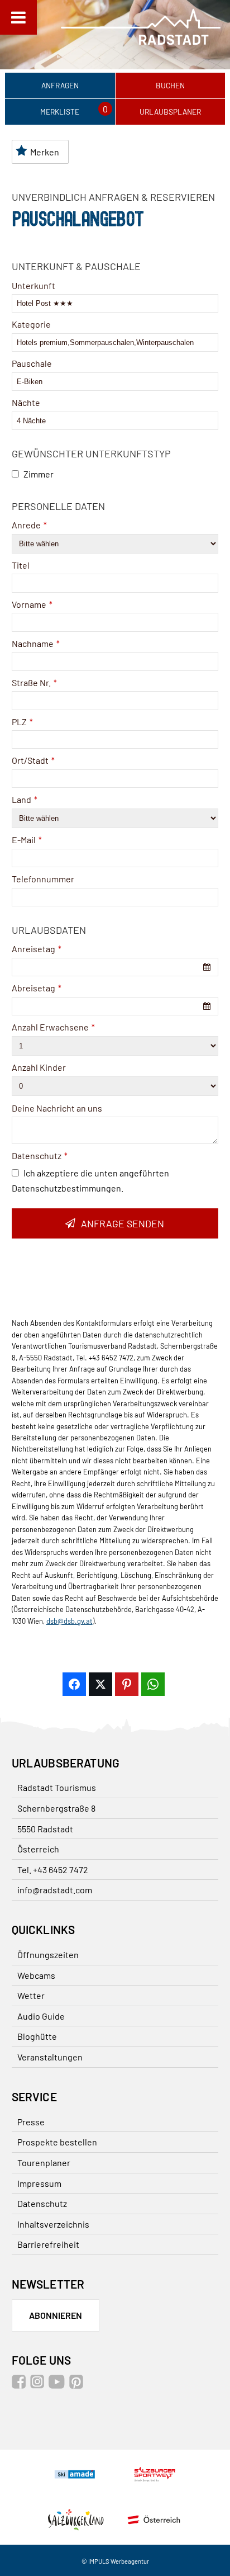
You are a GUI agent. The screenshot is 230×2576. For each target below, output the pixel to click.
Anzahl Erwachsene (53, 1027)
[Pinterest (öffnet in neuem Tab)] (78, 2385)
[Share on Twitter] (100, 1684)
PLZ (22, 722)
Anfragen (60, 85)
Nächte (26, 402)
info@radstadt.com (55, 1890)
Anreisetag (37, 949)
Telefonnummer (43, 879)
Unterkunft (33, 285)
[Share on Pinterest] (127, 1684)
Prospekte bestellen (57, 2142)
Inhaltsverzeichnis (53, 2224)
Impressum (39, 2183)
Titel (21, 565)
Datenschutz (40, 1155)
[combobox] (115, 967)
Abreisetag (37, 988)
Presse (31, 2122)
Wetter (31, 1995)
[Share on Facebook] (74, 1684)
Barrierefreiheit (48, 2244)
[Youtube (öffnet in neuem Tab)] (58, 2385)
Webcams (36, 1975)
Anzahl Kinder (39, 1067)
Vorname (32, 604)
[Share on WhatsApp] (153, 1684)
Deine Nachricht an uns (57, 1108)
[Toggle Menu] (18, 17)
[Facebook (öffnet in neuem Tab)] (20, 2385)
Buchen (170, 85)
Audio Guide (41, 2016)
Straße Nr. (34, 682)
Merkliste (60, 112)
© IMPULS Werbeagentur (115, 2561)
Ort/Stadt (33, 760)
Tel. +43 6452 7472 (53, 1870)
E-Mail (27, 840)
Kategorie (31, 324)
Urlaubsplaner (170, 112)
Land (25, 799)
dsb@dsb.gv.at (70, 1621)
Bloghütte (37, 2036)
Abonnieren (56, 2315)
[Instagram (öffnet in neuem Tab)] (39, 2385)
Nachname (36, 643)
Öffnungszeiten (48, 1955)
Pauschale (32, 363)
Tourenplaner (44, 2163)
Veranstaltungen (50, 2057)
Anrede (29, 525)
